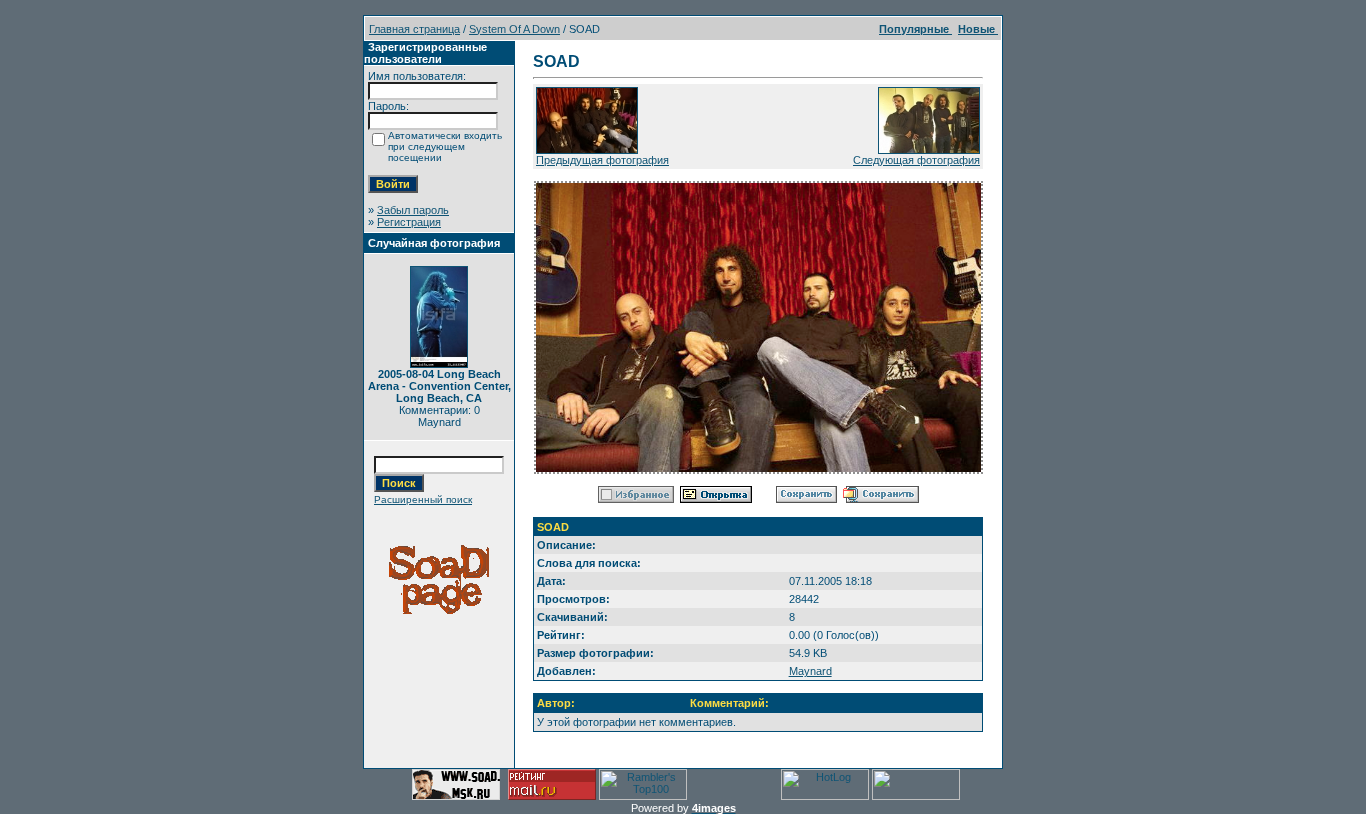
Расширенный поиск (423, 499)
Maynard (810, 671)
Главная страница (414, 29)
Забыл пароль (413, 210)
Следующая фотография (916, 160)
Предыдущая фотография (602, 160)
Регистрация (409, 222)
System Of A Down (514, 29)
